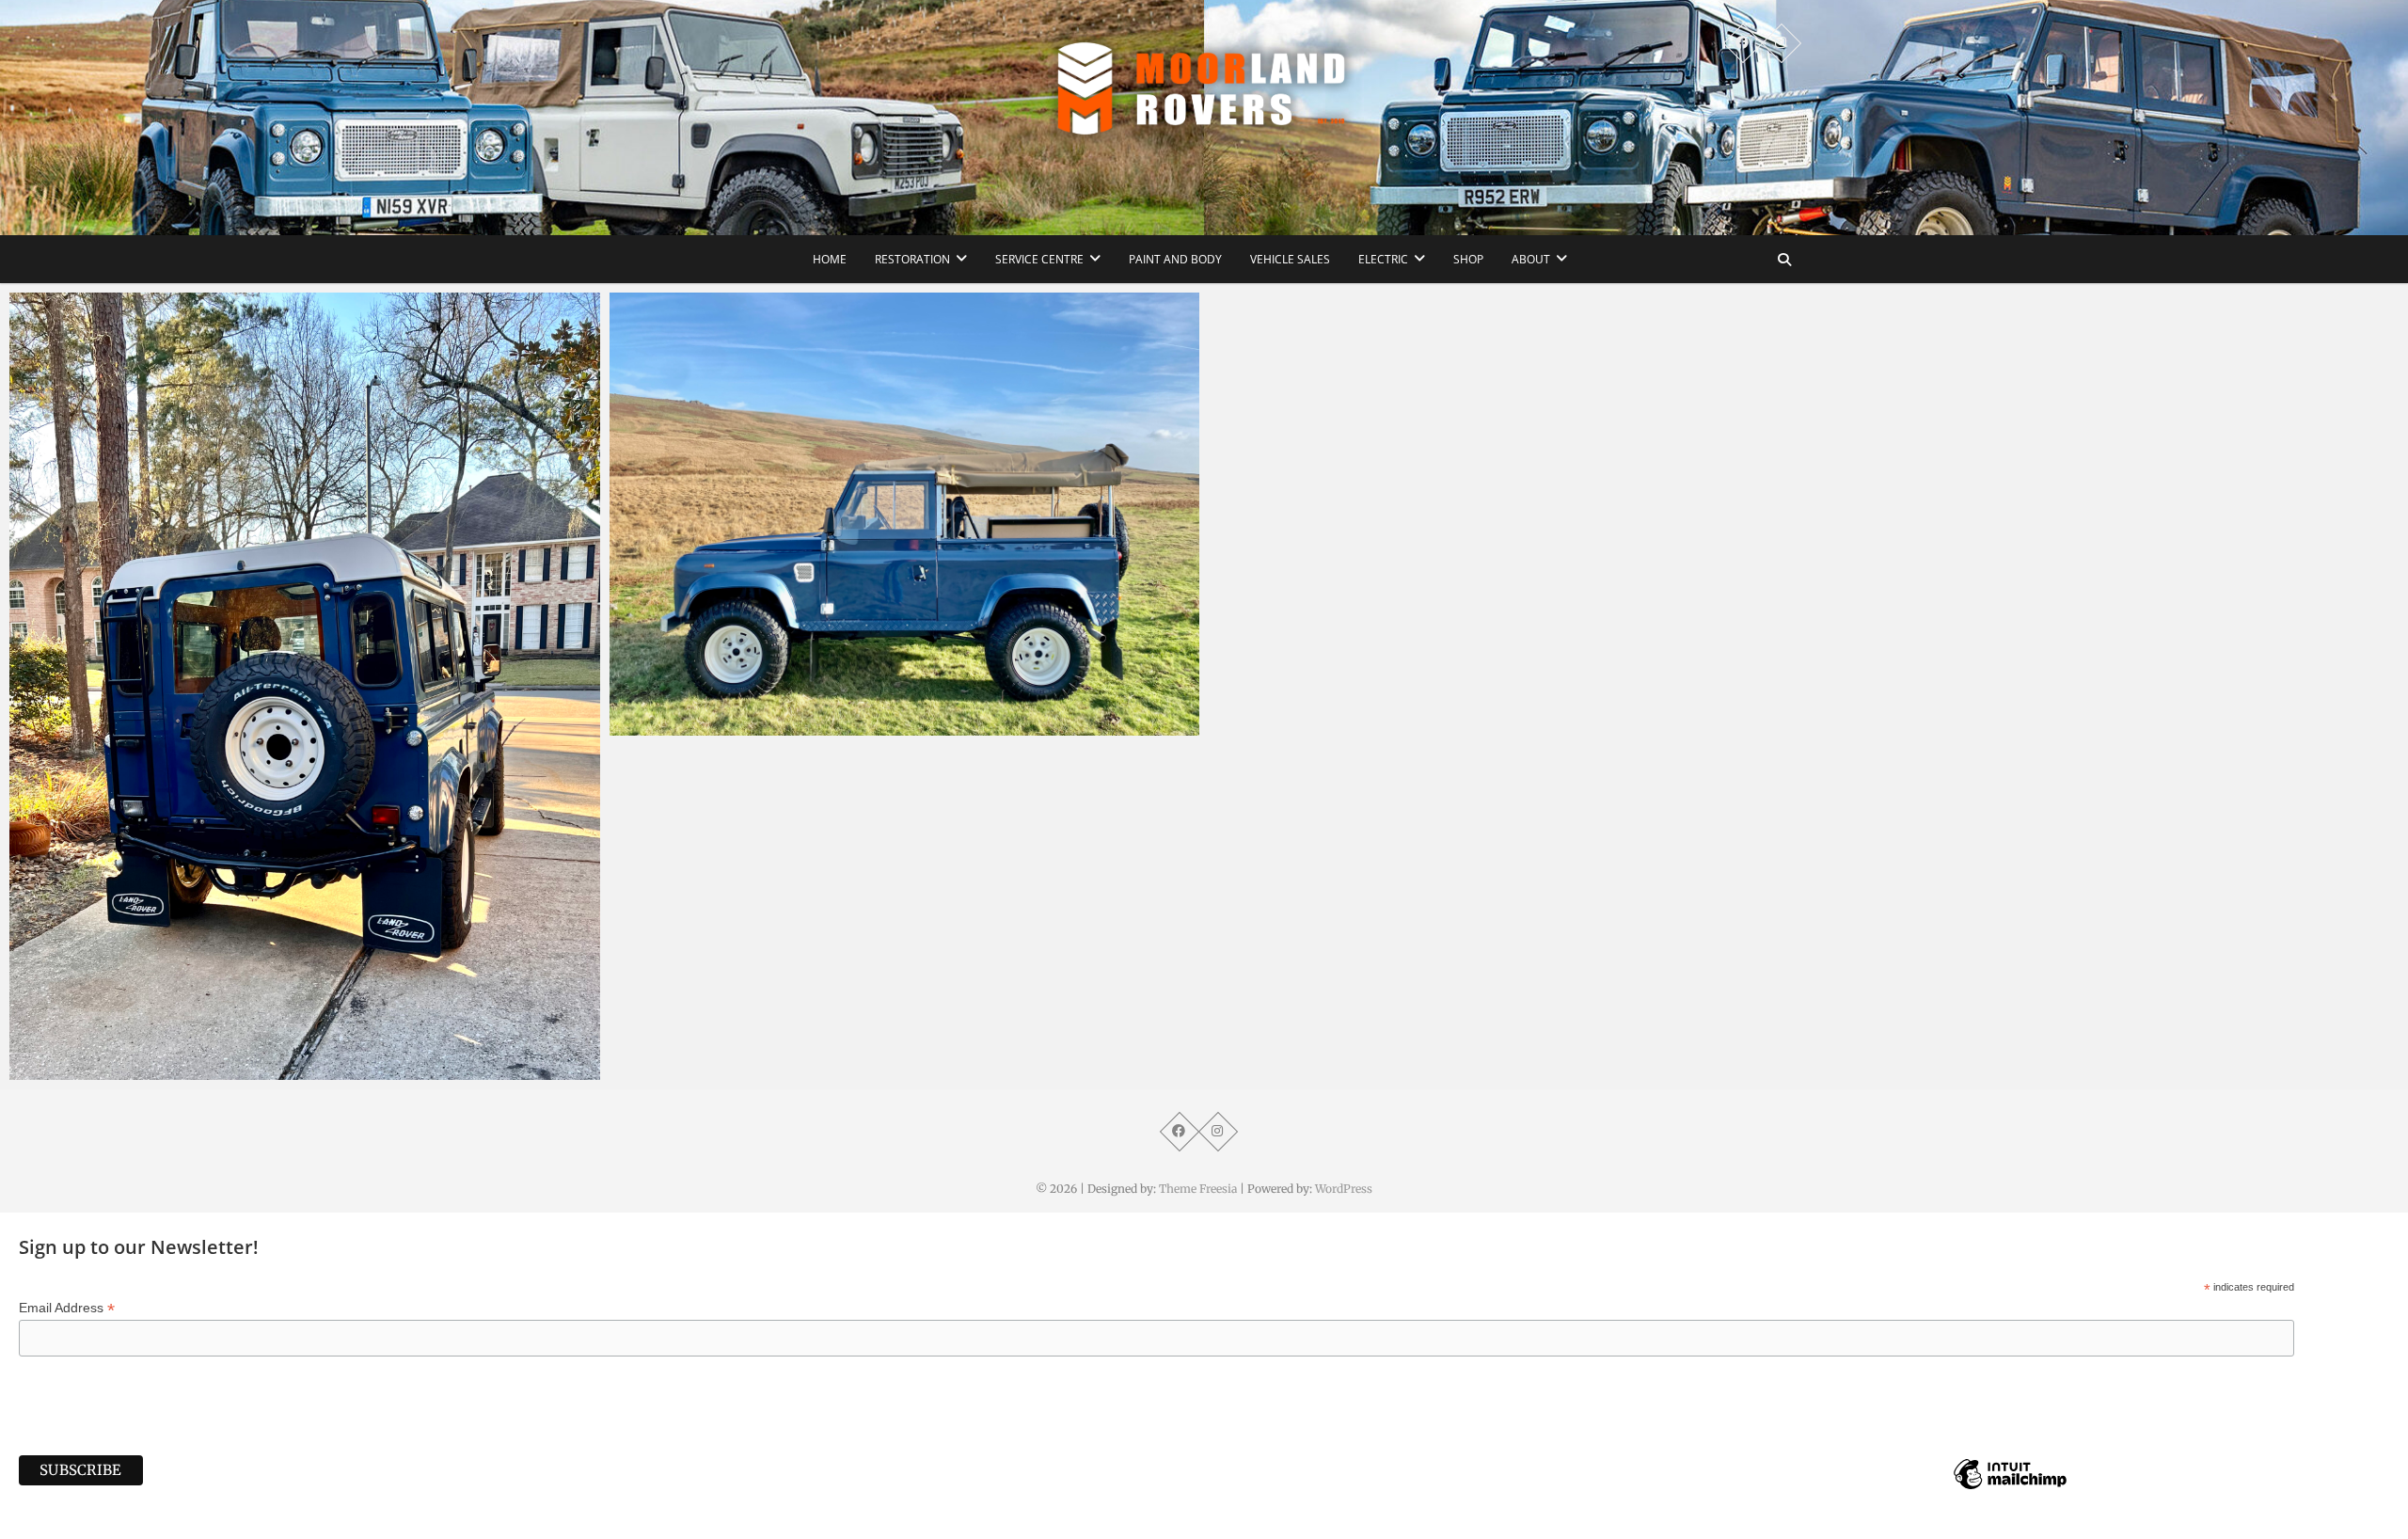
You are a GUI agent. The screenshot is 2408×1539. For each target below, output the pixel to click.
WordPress (1344, 1189)
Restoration (912, 259)
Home (830, 259)
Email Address (67, 1308)
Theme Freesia (1198, 1189)
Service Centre (1039, 259)
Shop (1468, 259)
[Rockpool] (305, 686)
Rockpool (59, 1071)
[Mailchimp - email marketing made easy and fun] (2010, 1488)
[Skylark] (905, 514)
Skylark (653, 726)
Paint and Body (1175, 259)
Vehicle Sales (1290, 259)
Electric (1383, 259)
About (1531, 259)
